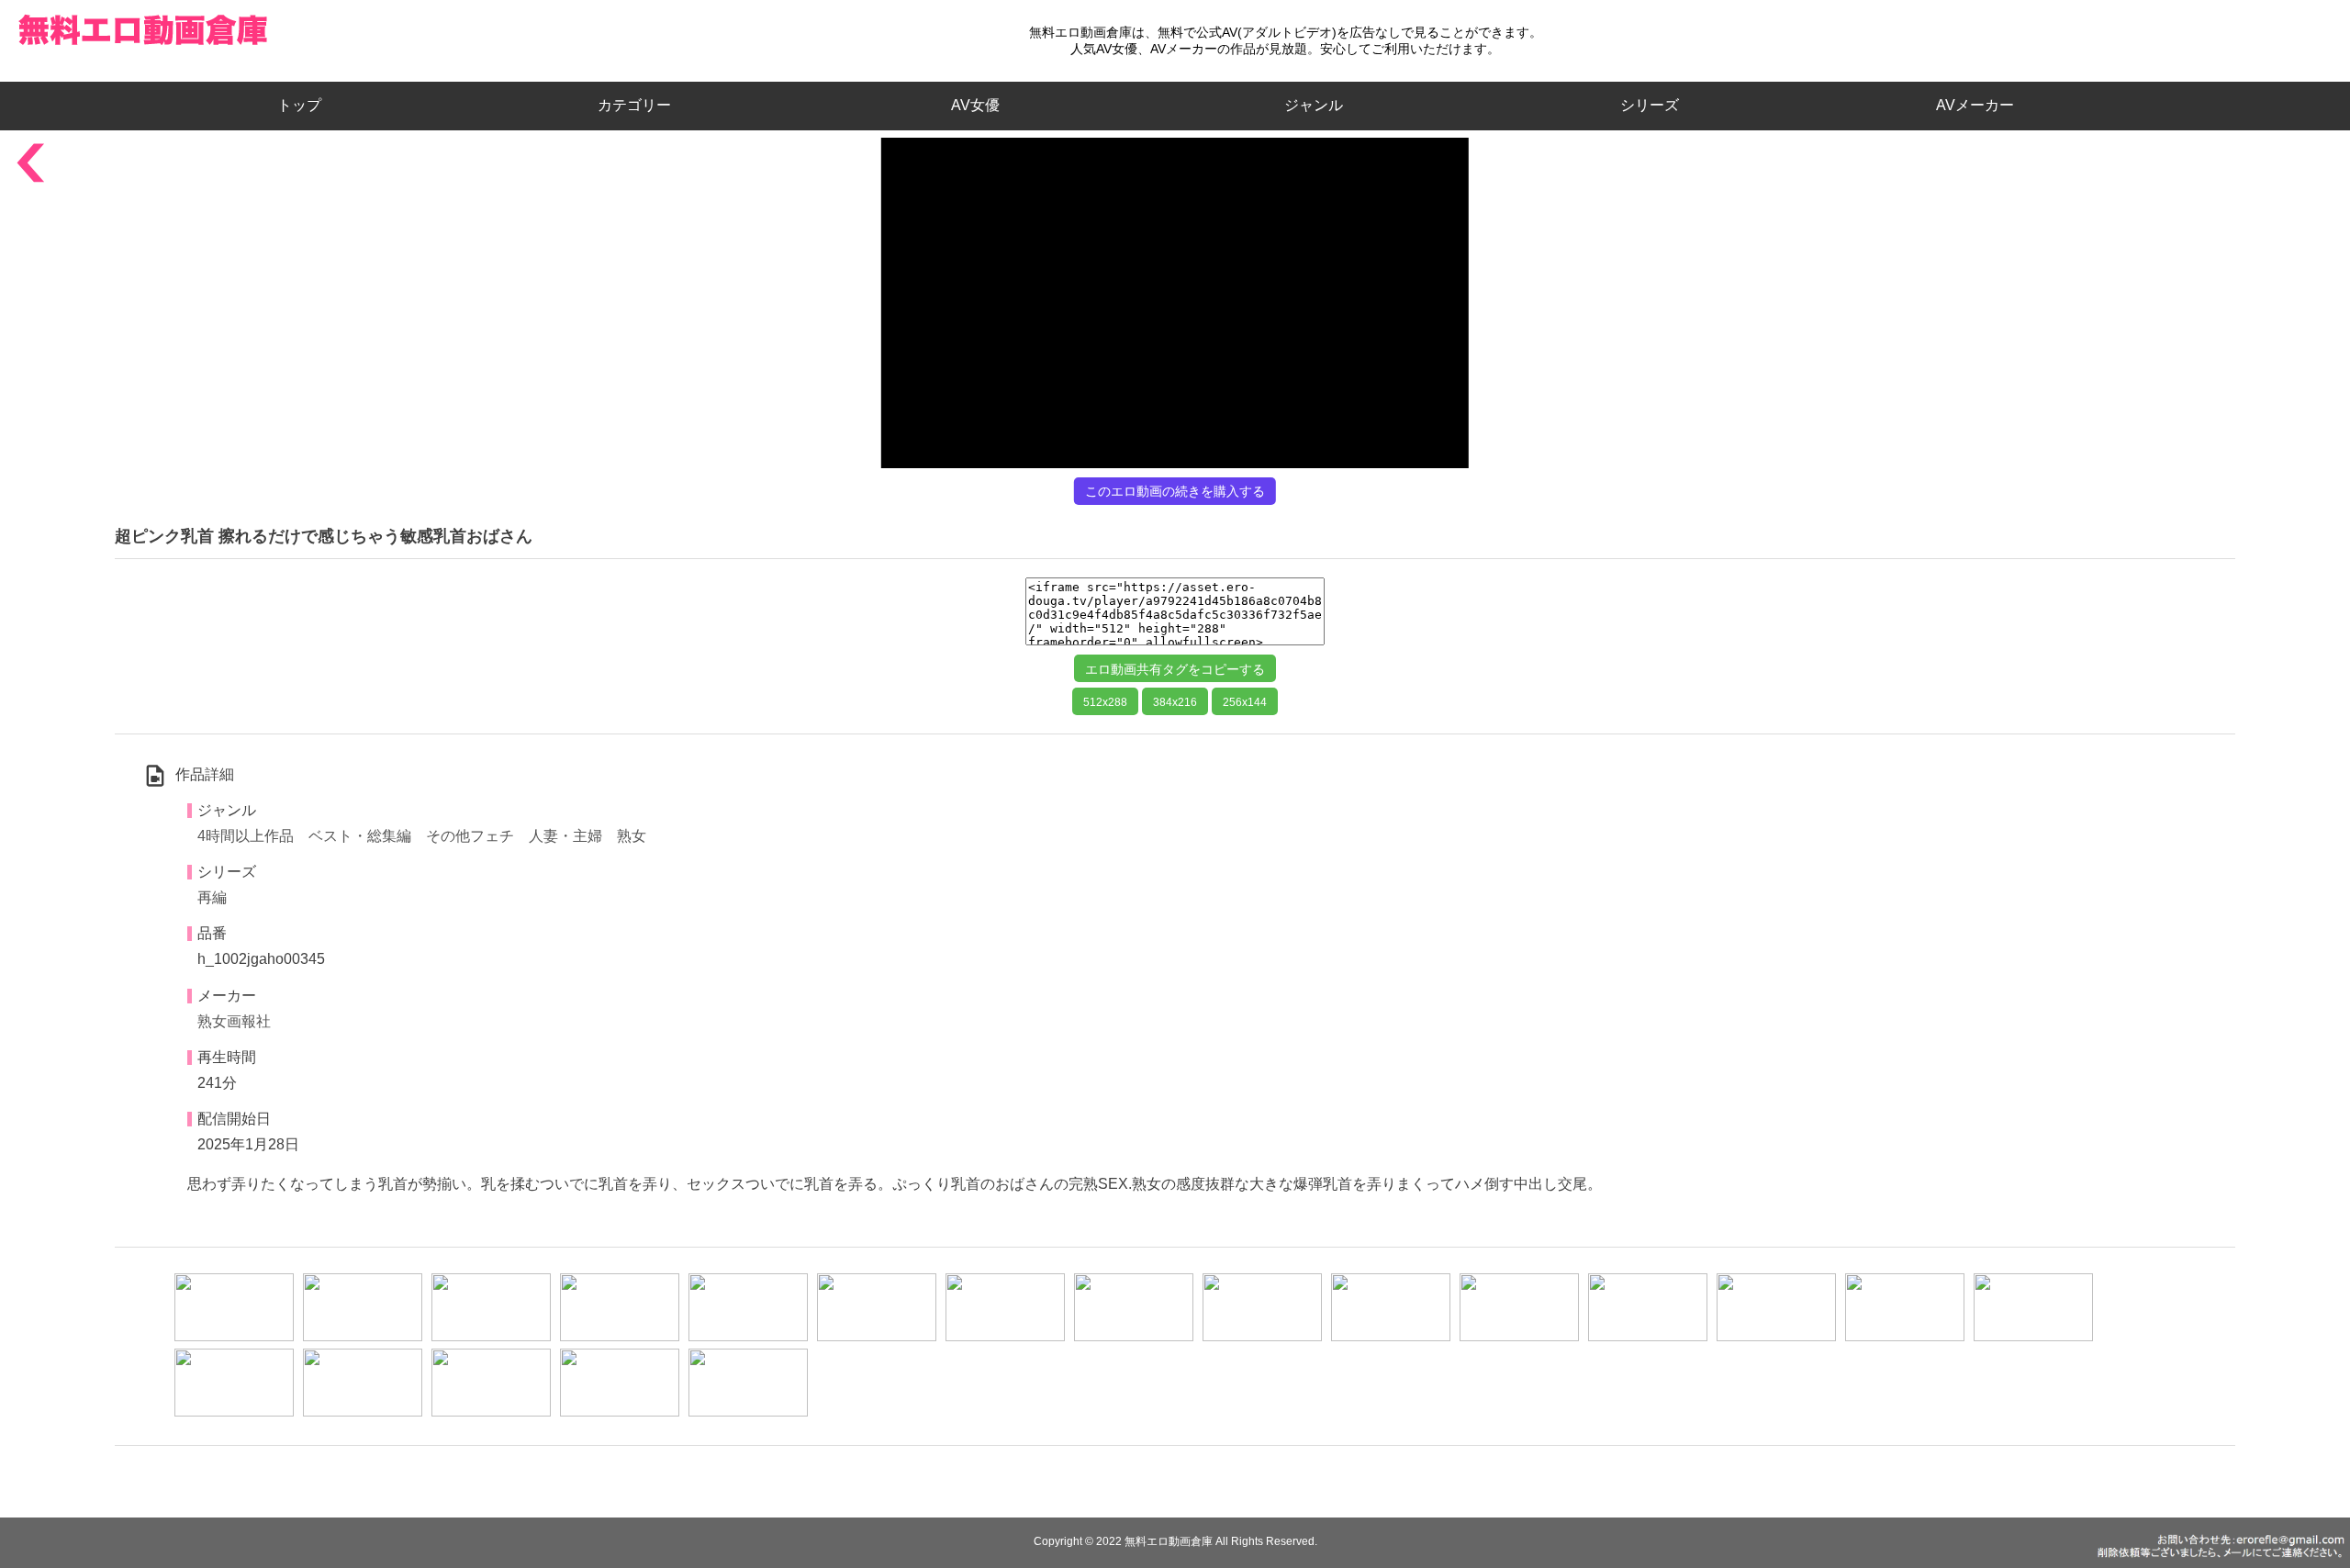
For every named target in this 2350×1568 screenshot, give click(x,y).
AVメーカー (1975, 105)
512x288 (1105, 702)
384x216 (1175, 702)
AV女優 (972, 105)
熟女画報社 (234, 1021)
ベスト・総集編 (360, 836)
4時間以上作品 (246, 836)
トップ (307, 105)
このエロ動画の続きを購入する (1175, 491)
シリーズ (1650, 105)
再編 (212, 897)
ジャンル (1314, 105)
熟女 (632, 836)
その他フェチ (470, 836)
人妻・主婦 (565, 836)
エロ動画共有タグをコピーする (1175, 669)
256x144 (1245, 702)
